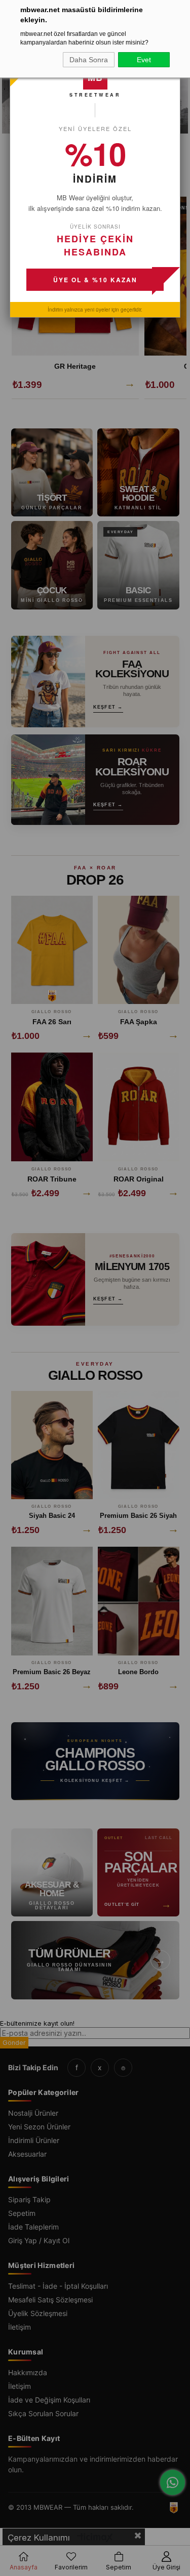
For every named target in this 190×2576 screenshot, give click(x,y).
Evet (144, 60)
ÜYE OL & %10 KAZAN (95, 280)
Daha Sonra (89, 60)
